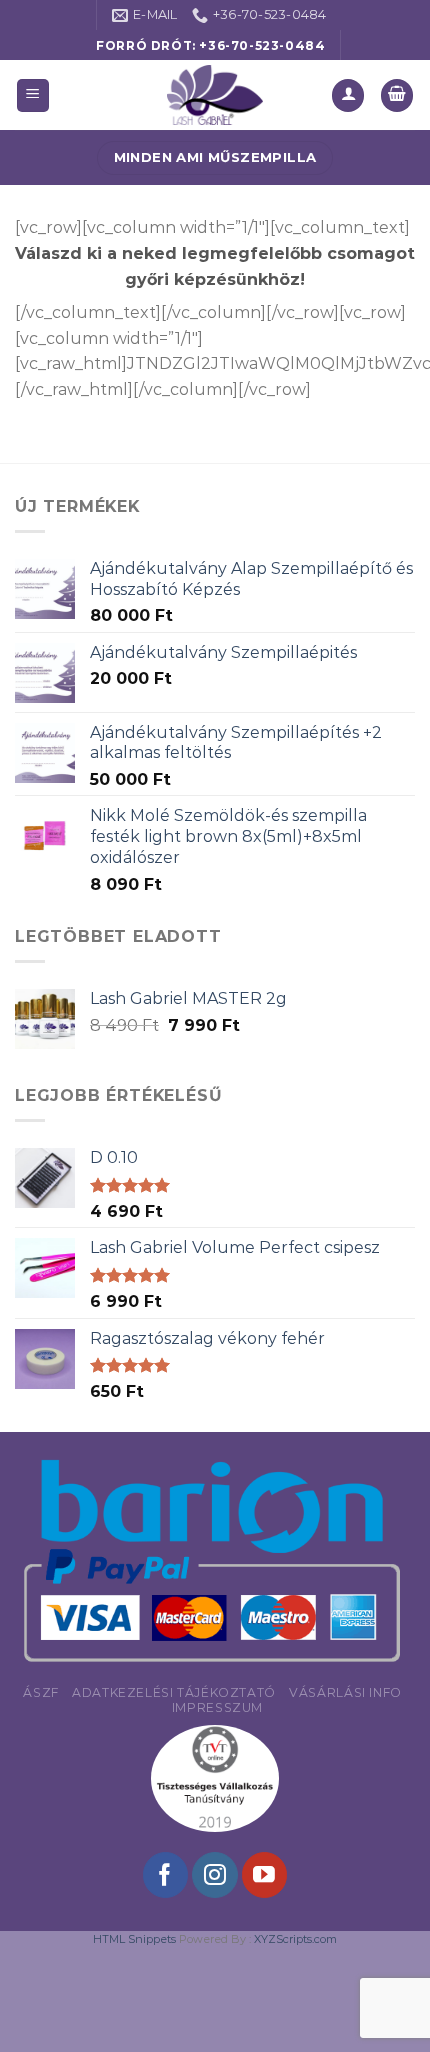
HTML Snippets (134, 1939)
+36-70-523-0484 (262, 45)
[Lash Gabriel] (215, 95)
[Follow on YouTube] (264, 1875)
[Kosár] (397, 95)
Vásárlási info (345, 1692)
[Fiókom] (348, 95)
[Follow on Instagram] (214, 1875)
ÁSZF (40, 1692)
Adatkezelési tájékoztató (174, 1692)
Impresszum (217, 1707)
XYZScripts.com (295, 1939)
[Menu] (33, 95)
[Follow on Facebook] (165, 1875)
